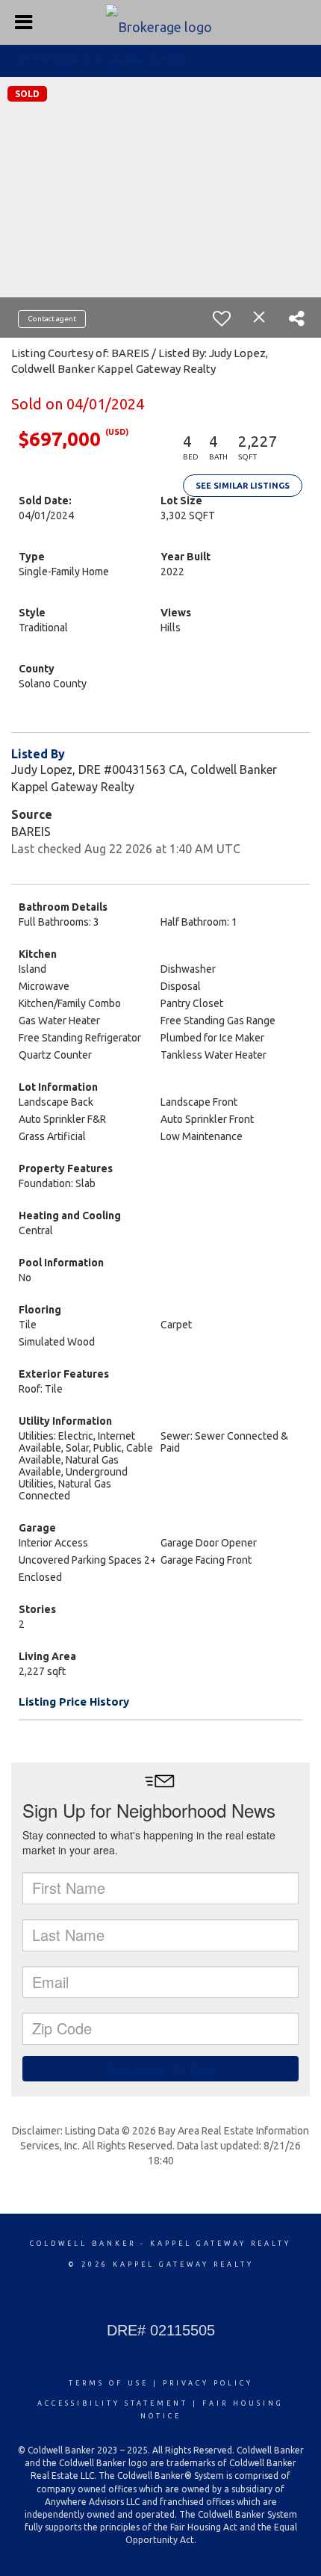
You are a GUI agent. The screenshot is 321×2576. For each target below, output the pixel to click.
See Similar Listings (243, 486)
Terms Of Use (109, 2383)
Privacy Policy (208, 2383)
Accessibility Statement (113, 2403)
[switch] (222, 318)
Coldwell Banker (83, 2244)
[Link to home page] (161, 22)
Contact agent (52, 319)
